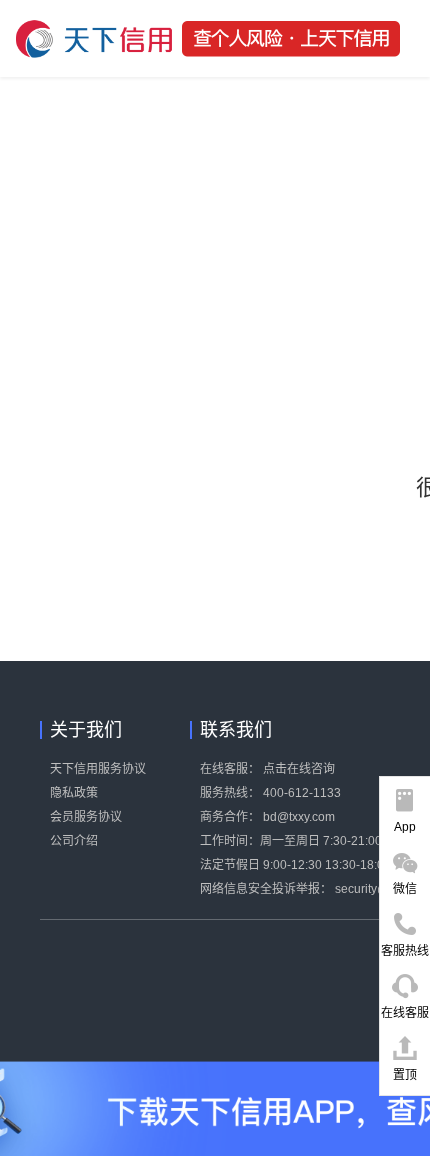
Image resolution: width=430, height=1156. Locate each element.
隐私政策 (74, 793)
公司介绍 (74, 841)
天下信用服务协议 (98, 769)
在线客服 (405, 1013)
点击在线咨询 (299, 769)
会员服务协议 (86, 817)
